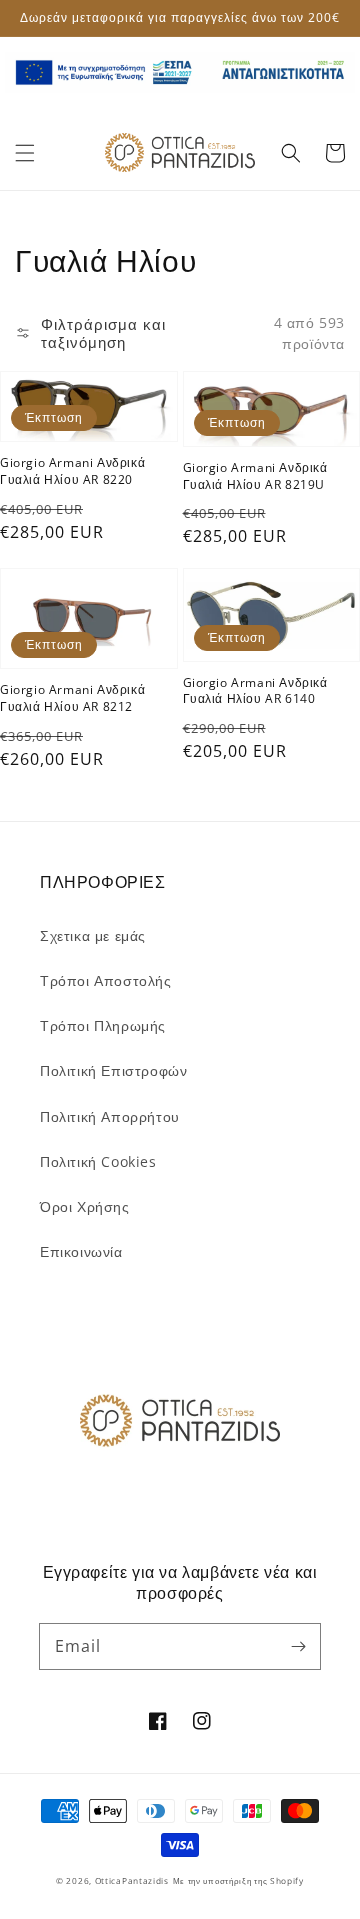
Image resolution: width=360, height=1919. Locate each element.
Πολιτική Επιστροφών (113, 1070)
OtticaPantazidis (132, 1880)
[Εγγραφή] (298, 1646)
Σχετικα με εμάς (93, 935)
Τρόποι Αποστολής (106, 980)
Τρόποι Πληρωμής (103, 1025)
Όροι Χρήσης (85, 1206)
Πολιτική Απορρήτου (110, 1116)
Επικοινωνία (81, 1251)
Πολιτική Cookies (98, 1161)
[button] (25, 153)
